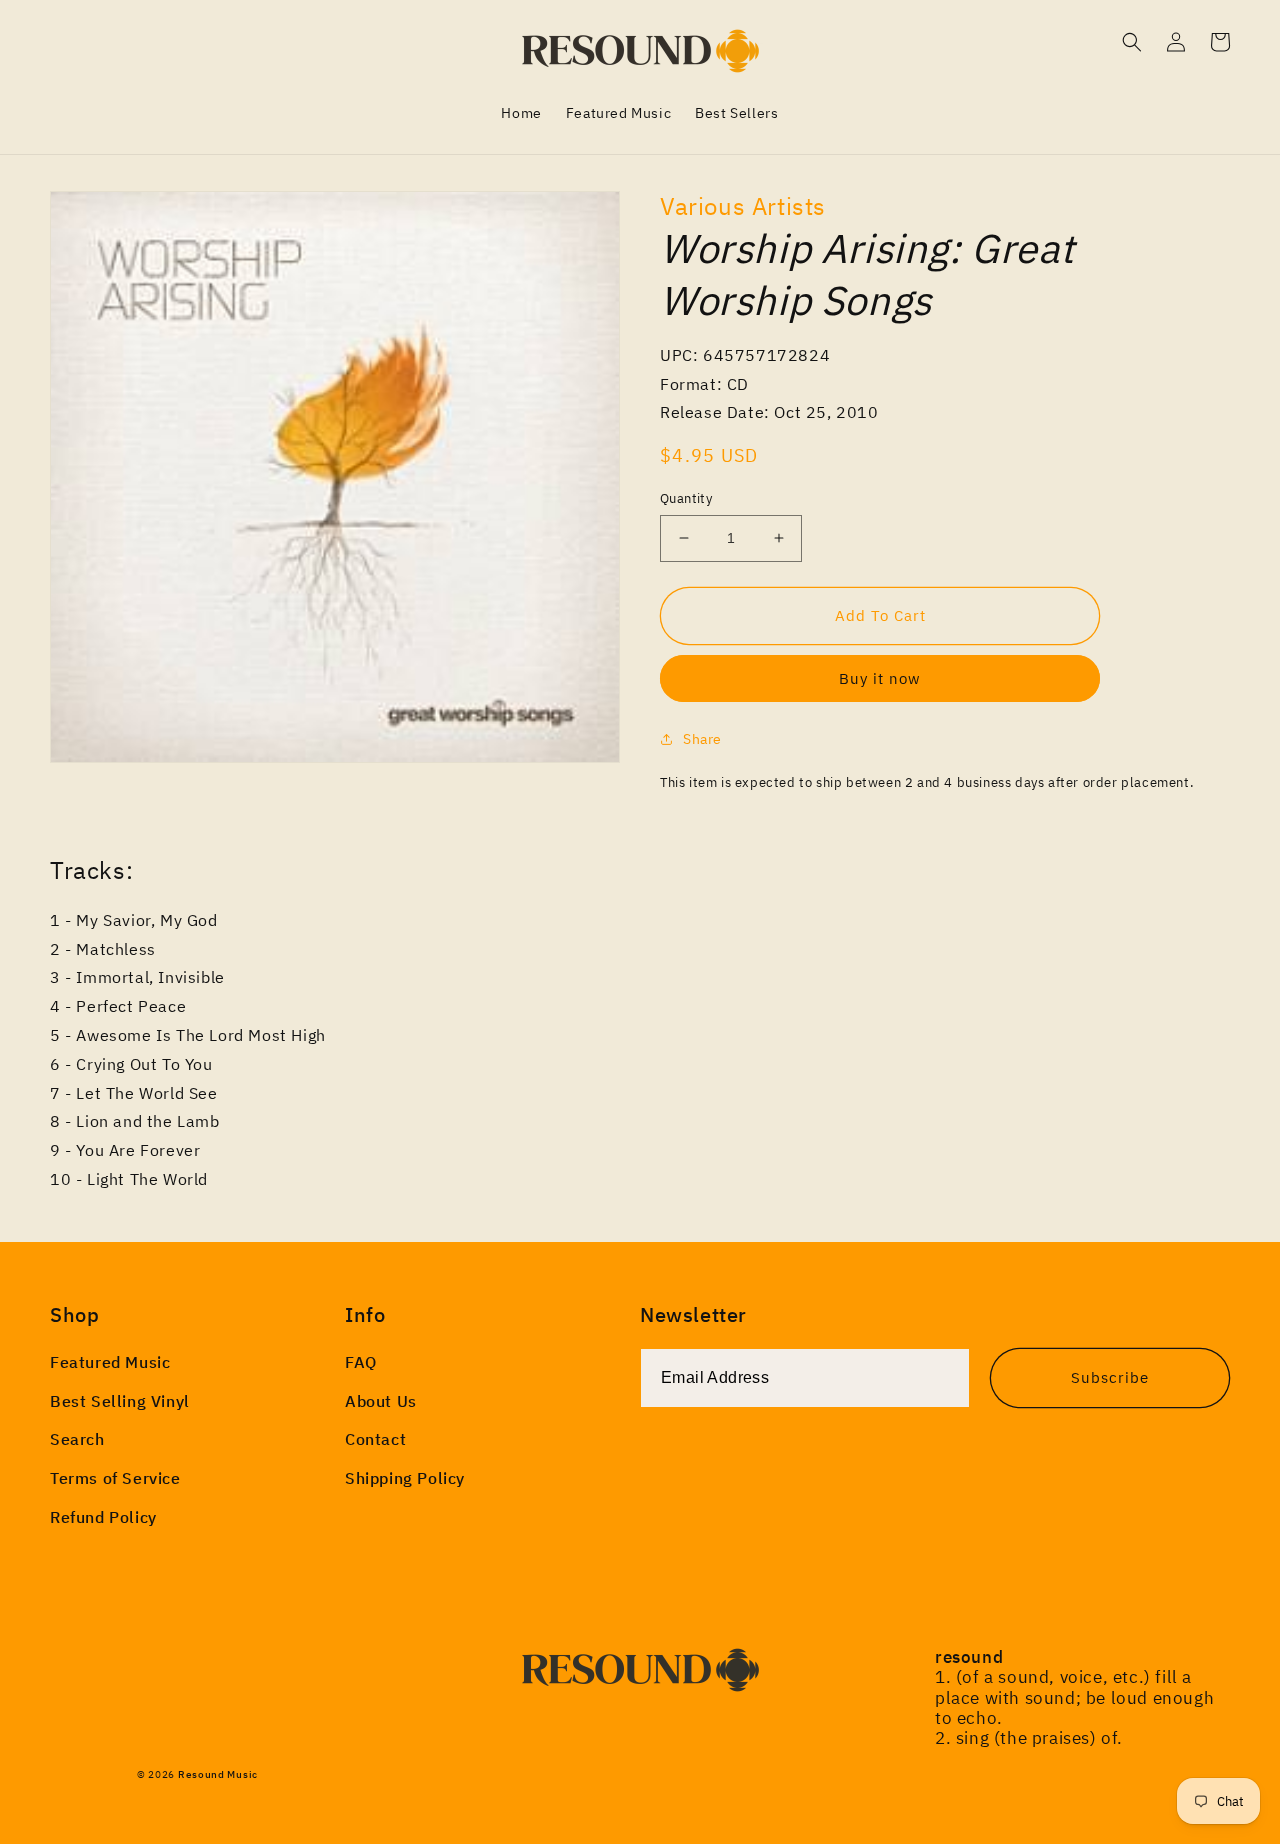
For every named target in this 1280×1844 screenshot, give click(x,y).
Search (77, 1439)
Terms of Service (115, 1478)
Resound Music (218, 1774)
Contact (375, 1439)
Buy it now (880, 678)
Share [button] (702, 739)
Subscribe (1110, 1377)
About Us (381, 1401)
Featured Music (110, 1362)
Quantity (686, 498)
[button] (1132, 42)
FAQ (361, 1362)
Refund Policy (103, 1517)
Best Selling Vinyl (120, 1401)
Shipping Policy (405, 1478)
